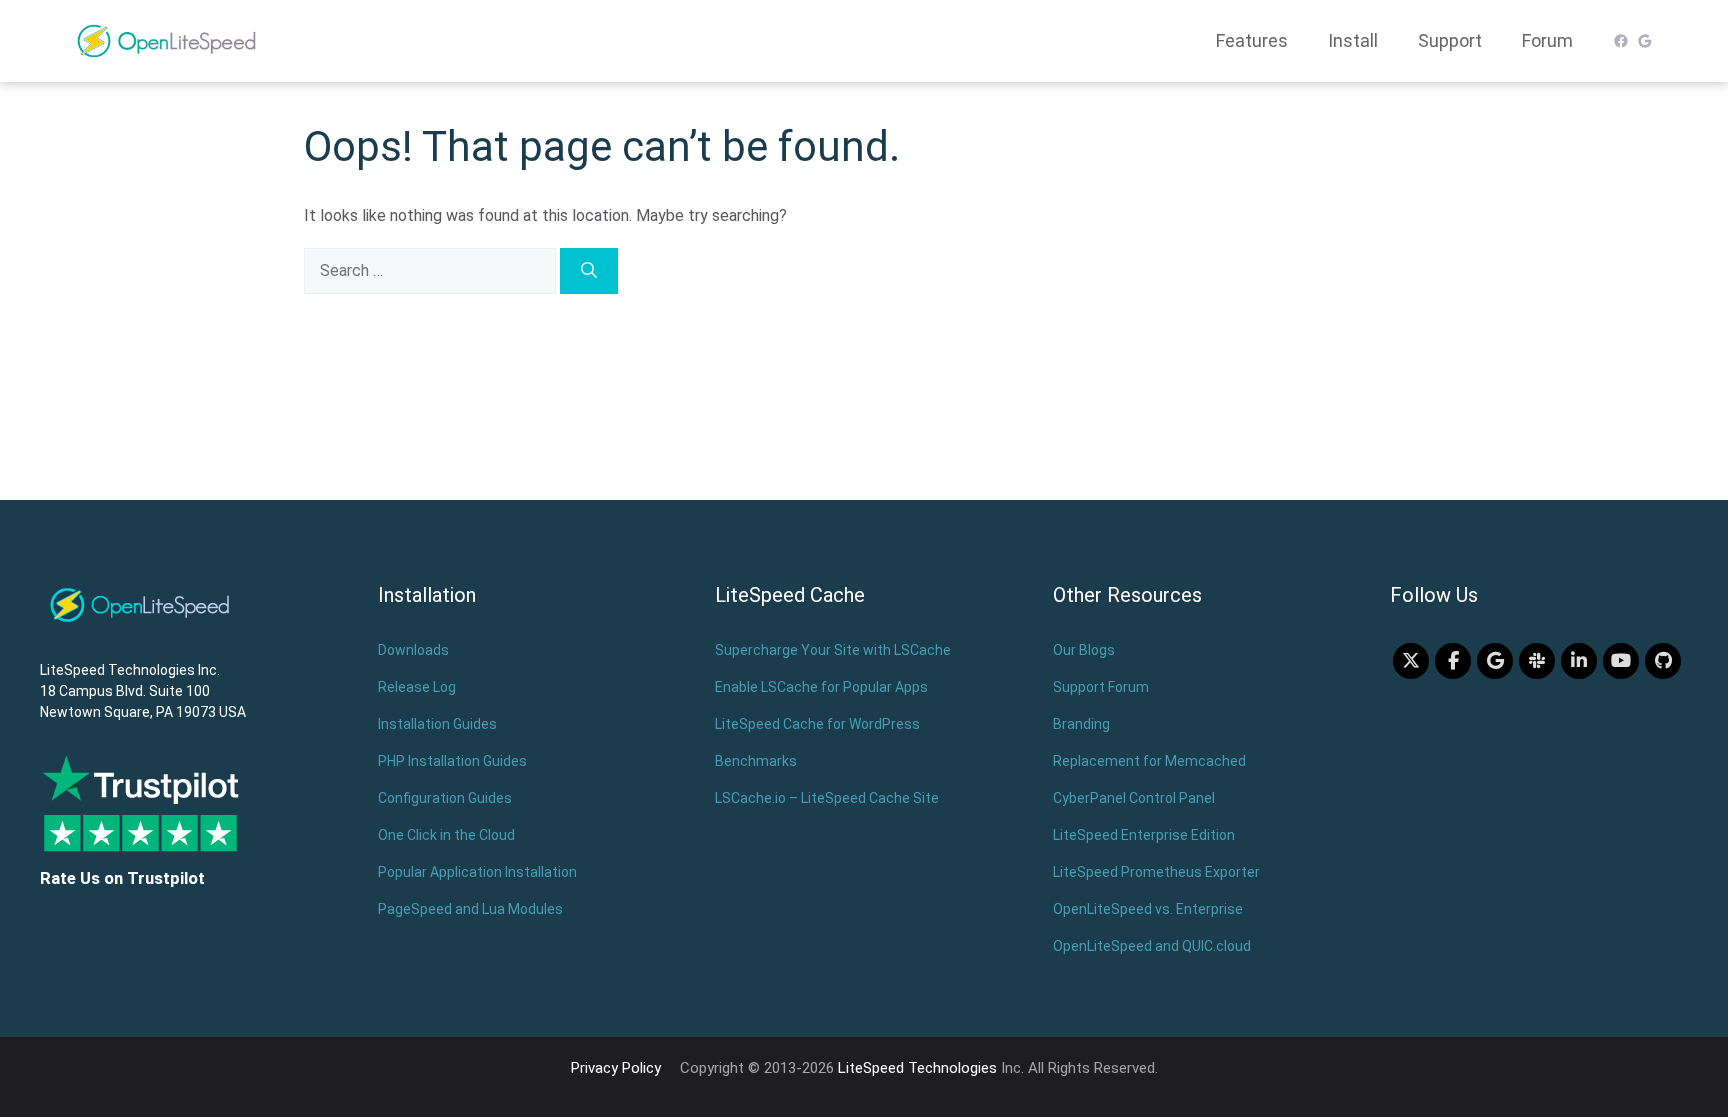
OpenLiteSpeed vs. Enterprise (1148, 909)
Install (1353, 40)
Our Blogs (1084, 650)
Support (1450, 40)
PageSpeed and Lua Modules (470, 909)
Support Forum (1101, 687)
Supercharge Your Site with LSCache (833, 650)
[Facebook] (1453, 661)
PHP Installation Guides (452, 761)
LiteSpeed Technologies (917, 1068)
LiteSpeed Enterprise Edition (1144, 835)
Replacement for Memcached (1149, 761)
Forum (1547, 40)
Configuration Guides (445, 798)
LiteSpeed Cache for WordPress (817, 724)
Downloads (413, 650)
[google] (1495, 661)
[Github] (1663, 661)
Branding (1081, 724)
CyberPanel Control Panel (1134, 798)
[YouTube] (1621, 661)
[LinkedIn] (1579, 661)
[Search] (589, 271)
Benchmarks (756, 761)
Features (1252, 40)
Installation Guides (437, 724)
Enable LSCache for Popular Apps (821, 687)
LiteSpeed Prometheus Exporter (1156, 872)
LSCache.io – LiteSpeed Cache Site (827, 798)
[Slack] (1537, 661)
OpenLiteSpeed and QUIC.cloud (1152, 946)
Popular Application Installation (477, 872)
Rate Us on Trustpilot (122, 878)
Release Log (417, 687)
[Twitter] (1411, 661)
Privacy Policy (616, 1068)
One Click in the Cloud (446, 835)
